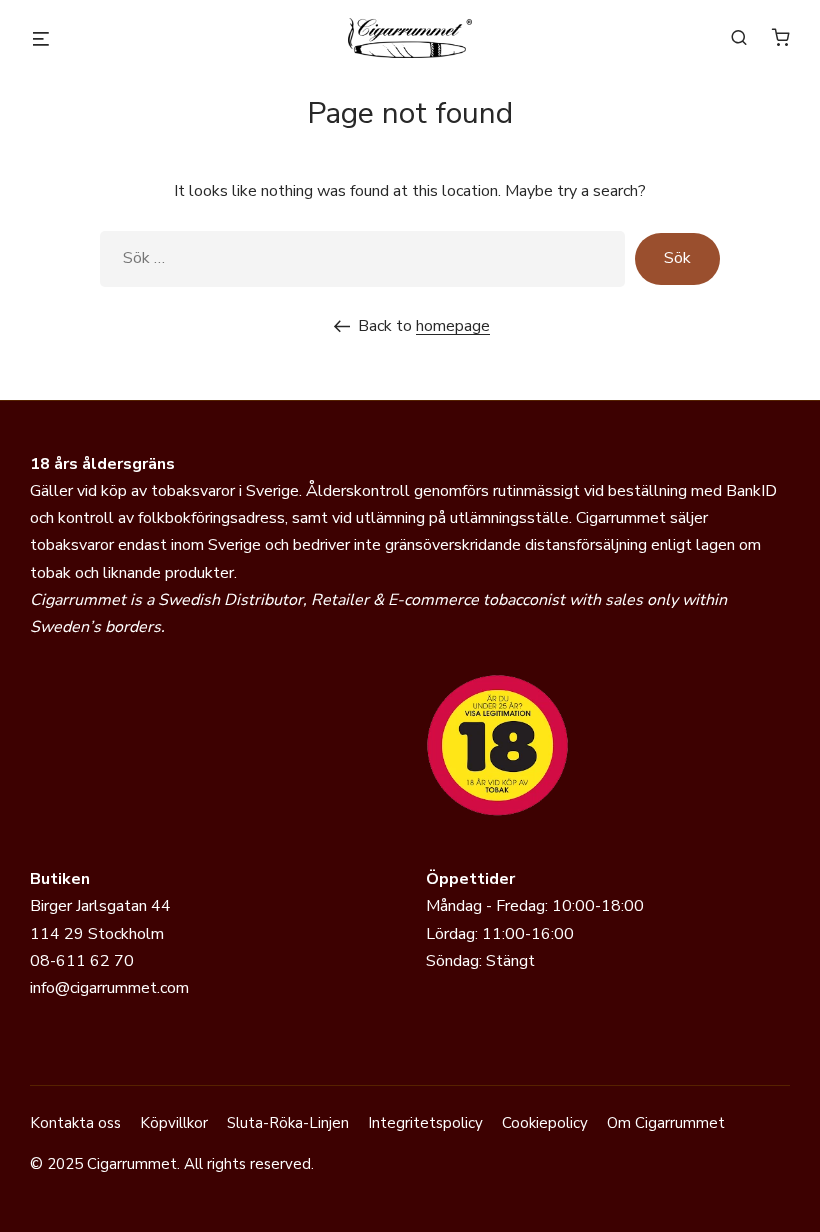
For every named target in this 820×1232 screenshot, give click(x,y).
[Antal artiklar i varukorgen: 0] (781, 37)
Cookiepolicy (545, 1123)
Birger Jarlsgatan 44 (100, 906)
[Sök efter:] (362, 258)
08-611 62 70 (82, 961)
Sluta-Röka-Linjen (288, 1123)
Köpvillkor (174, 1123)
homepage (453, 326)
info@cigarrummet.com (109, 988)
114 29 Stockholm (97, 934)
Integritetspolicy (425, 1123)
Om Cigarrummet (666, 1123)
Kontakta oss (75, 1123)
